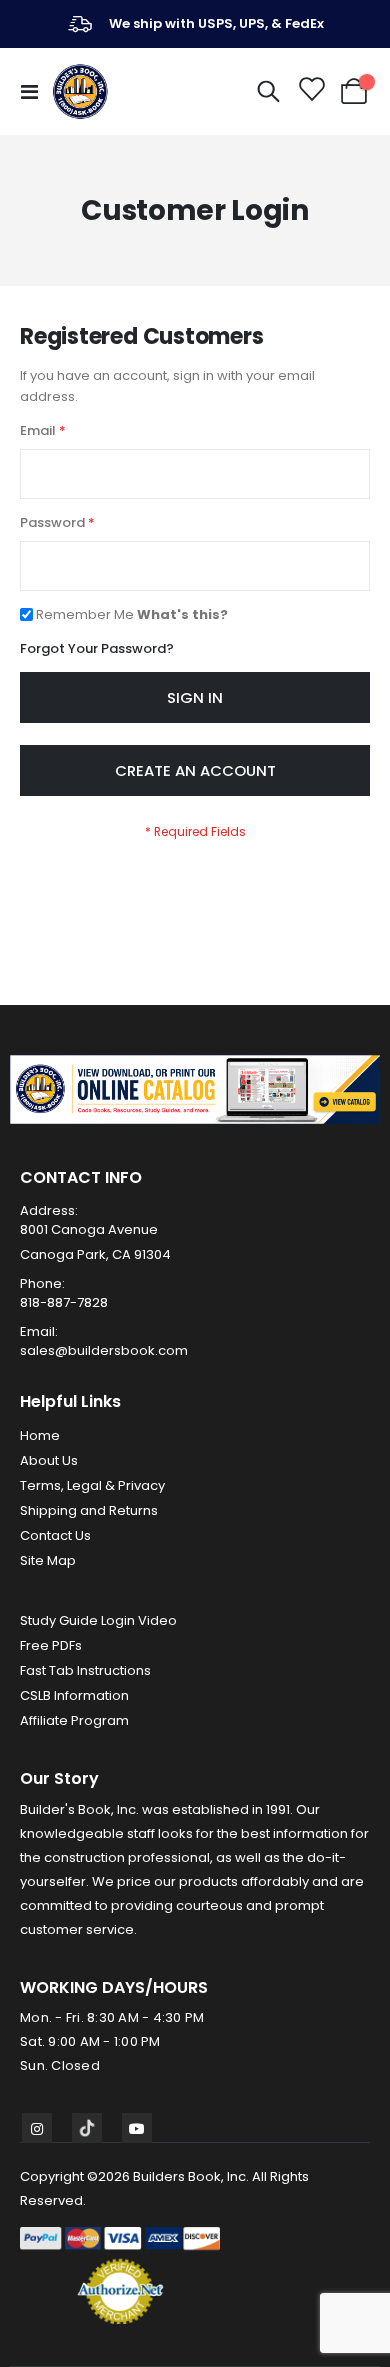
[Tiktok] (87, 2128)
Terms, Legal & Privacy (92, 1485)
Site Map (48, 1560)
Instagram (37, 2128)
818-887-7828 (64, 1302)
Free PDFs (51, 1645)
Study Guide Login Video (98, 1620)
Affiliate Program (74, 1720)
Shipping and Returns (89, 1510)
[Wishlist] (310, 92)
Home (40, 1435)
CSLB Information (74, 1695)
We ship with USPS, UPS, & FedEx (216, 23)
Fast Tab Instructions (85, 1670)
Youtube (137, 2128)
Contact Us (55, 1535)
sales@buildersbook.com (104, 1350)
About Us (49, 1460)
